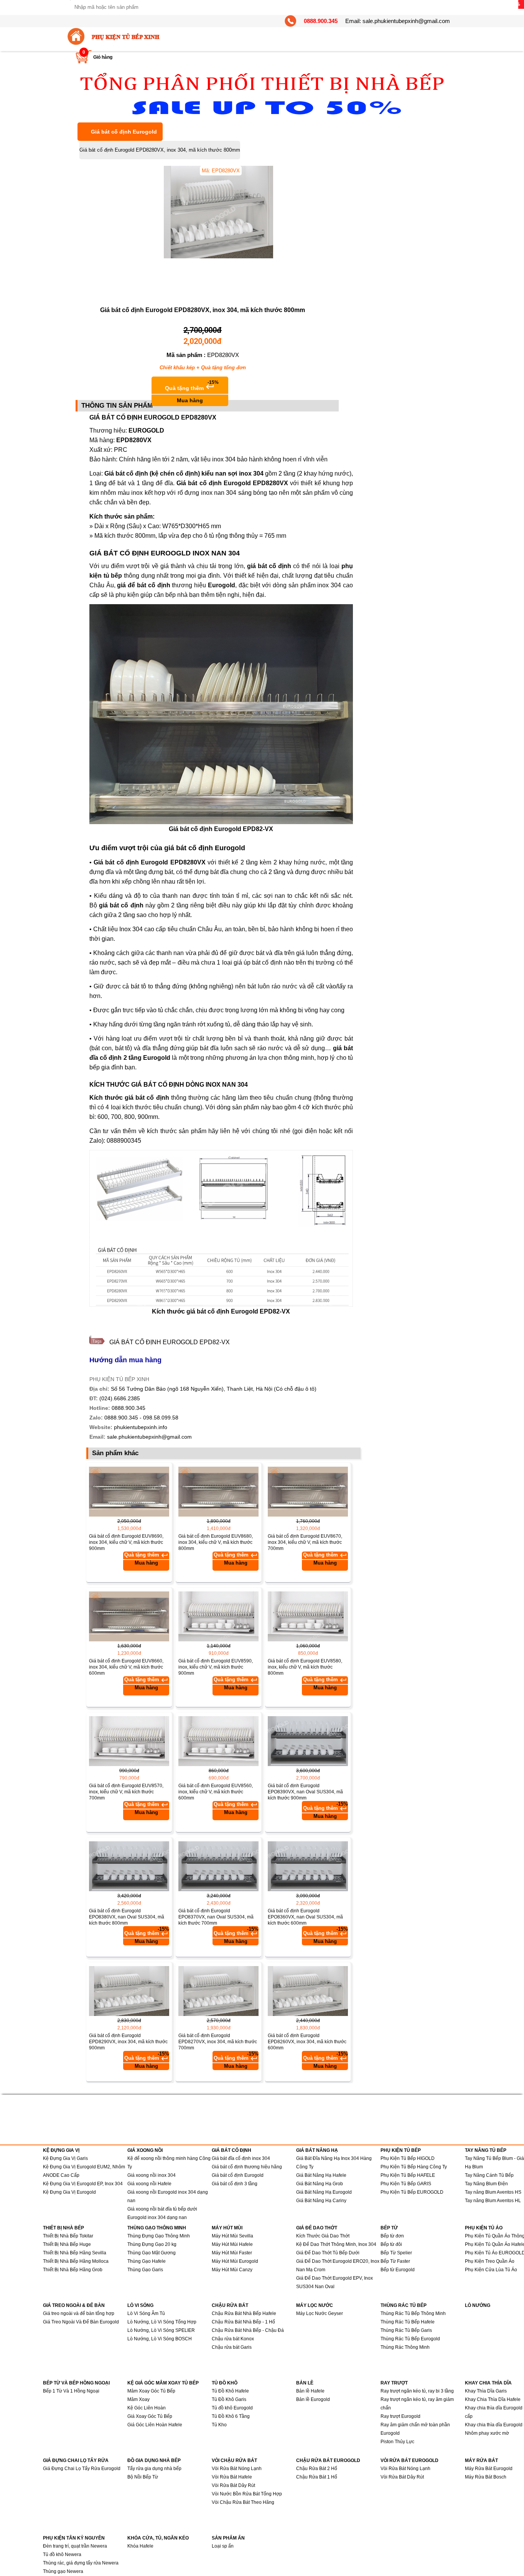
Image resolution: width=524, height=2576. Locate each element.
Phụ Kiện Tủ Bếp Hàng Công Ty (414, 2167)
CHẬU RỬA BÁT (230, 2305)
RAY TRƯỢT (394, 2383)
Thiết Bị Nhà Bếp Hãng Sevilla (75, 2253)
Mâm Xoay (138, 2399)
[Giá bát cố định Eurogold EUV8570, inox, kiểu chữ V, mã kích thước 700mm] (129, 1741)
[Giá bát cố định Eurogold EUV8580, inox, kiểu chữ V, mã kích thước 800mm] (308, 1616)
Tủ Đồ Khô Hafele (230, 2391)
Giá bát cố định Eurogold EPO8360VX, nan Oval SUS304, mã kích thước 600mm (305, 1917)
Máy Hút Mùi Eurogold (235, 2261)
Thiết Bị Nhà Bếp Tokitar (68, 2236)
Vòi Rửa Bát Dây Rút (233, 2485)
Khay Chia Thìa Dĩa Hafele (493, 2399)
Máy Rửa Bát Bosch (486, 2477)
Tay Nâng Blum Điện (486, 2184)
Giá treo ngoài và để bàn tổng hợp (79, 2313)
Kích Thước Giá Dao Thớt (323, 2236)
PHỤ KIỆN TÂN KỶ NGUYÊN (74, 2538)
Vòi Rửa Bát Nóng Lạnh (237, 2469)
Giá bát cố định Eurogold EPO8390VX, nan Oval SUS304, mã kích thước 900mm (305, 1792)
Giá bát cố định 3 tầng (235, 2184)
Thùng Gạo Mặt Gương (152, 2253)
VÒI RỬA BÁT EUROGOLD (409, 2460)
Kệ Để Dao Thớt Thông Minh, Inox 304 (336, 2244)
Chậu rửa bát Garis (232, 2347)
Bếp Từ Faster (395, 2261)
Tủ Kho (219, 2425)
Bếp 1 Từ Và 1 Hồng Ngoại (71, 2391)
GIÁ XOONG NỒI (145, 2150)
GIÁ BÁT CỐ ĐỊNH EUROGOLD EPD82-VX (170, 1342)
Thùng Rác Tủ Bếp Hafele (408, 2322)
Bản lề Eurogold (313, 2399)
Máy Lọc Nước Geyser (320, 2313)
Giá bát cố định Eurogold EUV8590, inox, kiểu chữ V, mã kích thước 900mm (216, 1667)
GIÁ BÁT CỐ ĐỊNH (232, 2150)
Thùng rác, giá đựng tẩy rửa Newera (81, 2563)
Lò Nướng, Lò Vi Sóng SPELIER (161, 2330)
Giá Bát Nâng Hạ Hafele (321, 2175)
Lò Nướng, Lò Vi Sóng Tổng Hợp (162, 2322)
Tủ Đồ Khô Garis (229, 2399)
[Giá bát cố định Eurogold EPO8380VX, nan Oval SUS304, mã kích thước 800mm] (129, 1866)
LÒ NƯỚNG (478, 2305)
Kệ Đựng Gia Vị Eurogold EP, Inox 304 (83, 2184)
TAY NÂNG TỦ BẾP (486, 2150)
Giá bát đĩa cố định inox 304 (241, 2158)
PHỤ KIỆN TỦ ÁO (484, 2228)
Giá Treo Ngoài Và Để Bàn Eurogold (81, 2322)
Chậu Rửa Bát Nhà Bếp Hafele (244, 2313)
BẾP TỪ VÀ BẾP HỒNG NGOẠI (76, 2383)
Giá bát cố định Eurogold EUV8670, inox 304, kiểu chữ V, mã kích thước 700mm (305, 1542)
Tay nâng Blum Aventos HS (493, 2192)
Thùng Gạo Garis (145, 2270)
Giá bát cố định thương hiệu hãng (247, 2167)
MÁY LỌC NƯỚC (315, 2305)
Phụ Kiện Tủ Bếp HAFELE (408, 2175)
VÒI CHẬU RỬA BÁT (234, 2460)
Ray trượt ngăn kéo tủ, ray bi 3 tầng (417, 2391)
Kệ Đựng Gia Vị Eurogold (69, 2192)
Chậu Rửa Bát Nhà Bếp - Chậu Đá (248, 2330)
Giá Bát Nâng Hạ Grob (320, 2184)
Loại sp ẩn (223, 2546)
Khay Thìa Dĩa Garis (486, 2391)
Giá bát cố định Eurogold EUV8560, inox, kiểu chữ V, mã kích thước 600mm (216, 1792)
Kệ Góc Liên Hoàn (147, 2408)
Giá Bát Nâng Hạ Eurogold (324, 2192)
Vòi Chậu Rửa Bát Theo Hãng (243, 2502)
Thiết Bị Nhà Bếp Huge (67, 2244)
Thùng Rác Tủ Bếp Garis (406, 2330)
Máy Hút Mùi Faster (232, 2253)
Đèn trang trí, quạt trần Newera (75, 2546)
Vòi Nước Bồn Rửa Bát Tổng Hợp (247, 2494)
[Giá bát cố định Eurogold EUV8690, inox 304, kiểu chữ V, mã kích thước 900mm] (129, 1492)
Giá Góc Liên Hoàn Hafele (155, 2425)
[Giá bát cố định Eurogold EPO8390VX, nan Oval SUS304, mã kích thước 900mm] (308, 1741)
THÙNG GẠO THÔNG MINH (157, 2228)
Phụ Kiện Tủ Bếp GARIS (406, 2184)
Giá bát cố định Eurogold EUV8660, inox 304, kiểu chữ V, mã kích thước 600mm (126, 1667)
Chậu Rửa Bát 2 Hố (317, 2469)
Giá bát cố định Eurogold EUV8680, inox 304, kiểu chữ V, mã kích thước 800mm (216, 1542)
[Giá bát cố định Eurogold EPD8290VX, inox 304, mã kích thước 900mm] (129, 1991)
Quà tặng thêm (192, 392)
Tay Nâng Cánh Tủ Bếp (489, 2175)
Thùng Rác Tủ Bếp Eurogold (410, 2339)
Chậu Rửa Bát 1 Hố (317, 2477)
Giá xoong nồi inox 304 (152, 2175)
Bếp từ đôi (391, 2244)
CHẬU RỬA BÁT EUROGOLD (328, 2460)
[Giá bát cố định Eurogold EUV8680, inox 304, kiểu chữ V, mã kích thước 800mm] (218, 1492)
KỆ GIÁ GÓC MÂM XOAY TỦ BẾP (163, 2383)
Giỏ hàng (103, 57)
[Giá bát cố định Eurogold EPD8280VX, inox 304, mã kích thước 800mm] (236, 257)
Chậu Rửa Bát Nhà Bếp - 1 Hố (243, 2322)
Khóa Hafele (140, 2546)
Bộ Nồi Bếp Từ (143, 2477)
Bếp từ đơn (392, 2236)
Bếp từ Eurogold (398, 2270)
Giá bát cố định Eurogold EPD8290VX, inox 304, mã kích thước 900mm (128, 2042)
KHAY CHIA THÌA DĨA (488, 2383)
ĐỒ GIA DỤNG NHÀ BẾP (154, 2460)
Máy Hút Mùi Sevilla (232, 2236)
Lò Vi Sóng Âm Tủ (146, 2313)
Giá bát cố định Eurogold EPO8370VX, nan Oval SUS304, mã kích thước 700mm (216, 1917)
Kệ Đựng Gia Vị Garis (65, 2158)
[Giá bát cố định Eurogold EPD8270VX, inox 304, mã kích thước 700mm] (218, 1991)
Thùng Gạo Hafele (147, 2261)
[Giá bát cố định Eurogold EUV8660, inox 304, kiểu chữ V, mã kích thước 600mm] (129, 1616)
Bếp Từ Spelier (396, 2253)
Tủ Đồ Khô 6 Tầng (231, 2416)
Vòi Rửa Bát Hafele (232, 2477)
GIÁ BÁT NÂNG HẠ (317, 2150)
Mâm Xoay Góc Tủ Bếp (151, 2391)
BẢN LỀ (305, 2383)
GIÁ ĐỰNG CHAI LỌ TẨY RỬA (76, 2460)
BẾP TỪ (389, 2228)
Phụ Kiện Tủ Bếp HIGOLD (408, 2158)
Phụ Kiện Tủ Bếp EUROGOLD (412, 2192)
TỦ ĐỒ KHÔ (225, 2383)
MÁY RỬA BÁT (481, 2460)
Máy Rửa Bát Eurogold (489, 2469)
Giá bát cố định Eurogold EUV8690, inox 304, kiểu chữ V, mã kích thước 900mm (126, 1542)
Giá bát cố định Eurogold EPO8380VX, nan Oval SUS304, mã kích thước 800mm (127, 1917)
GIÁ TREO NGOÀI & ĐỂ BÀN (74, 2305)
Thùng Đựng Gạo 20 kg (152, 2244)
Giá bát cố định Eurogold (124, 132)
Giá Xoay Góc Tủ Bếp (150, 2416)
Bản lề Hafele (310, 2391)
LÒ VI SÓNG (140, 2305)
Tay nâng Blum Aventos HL (493, 2201)
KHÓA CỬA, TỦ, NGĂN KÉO (158, 2538)
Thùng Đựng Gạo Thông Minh (159, 2236)
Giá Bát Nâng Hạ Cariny (321, 2201)
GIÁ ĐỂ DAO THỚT (317, 2228)
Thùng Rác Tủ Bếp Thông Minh (413, 2313)
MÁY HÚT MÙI (227, 2228)
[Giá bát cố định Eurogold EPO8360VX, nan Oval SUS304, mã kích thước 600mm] (308, 1866)
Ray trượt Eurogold (400, 2416)
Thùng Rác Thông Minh (405, 2347)
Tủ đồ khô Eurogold (232, 2408)
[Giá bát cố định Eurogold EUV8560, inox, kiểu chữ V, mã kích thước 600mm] (218, 1741)
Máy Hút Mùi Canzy (232, 2270)
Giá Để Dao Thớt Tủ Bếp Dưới (328, 2253)
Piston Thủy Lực (397, 2442)
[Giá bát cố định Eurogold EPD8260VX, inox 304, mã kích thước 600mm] (308, 1991)
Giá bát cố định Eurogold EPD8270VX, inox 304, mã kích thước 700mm (218, 2042)
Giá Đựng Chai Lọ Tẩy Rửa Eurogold (82, 2469)
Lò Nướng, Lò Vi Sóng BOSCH (160, 2339)
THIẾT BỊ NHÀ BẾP (63, 2228)
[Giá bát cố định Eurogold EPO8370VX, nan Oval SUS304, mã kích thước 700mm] (218, 1866)
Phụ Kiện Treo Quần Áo (490, 2261)
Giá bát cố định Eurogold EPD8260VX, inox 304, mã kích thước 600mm (307, 2042)
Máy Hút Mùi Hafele (232, 2244)
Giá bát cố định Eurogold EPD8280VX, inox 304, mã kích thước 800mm (160, 150)
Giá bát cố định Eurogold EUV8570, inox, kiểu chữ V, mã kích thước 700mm (126, 1792)
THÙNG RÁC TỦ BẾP (404, 2305)
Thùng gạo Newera (63, 2571)
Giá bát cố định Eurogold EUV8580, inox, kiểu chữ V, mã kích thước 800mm (305, 1667)
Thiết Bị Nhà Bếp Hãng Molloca (76, 2261)
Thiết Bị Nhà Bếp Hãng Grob (73, 2270)
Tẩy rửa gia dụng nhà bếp (154, 2469)
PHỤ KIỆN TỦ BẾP (401, 2150)
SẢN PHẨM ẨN (228, 2538)
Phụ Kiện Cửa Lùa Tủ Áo (491, 2270)
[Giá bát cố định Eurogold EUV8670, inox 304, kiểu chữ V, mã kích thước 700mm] (308, 1492)
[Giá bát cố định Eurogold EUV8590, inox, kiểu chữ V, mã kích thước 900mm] (218, 1616)
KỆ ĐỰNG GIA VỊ (61, 2150)
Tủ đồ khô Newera (62, 2555)
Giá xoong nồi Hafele (149, 2184)
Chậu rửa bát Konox (233, 2339)
